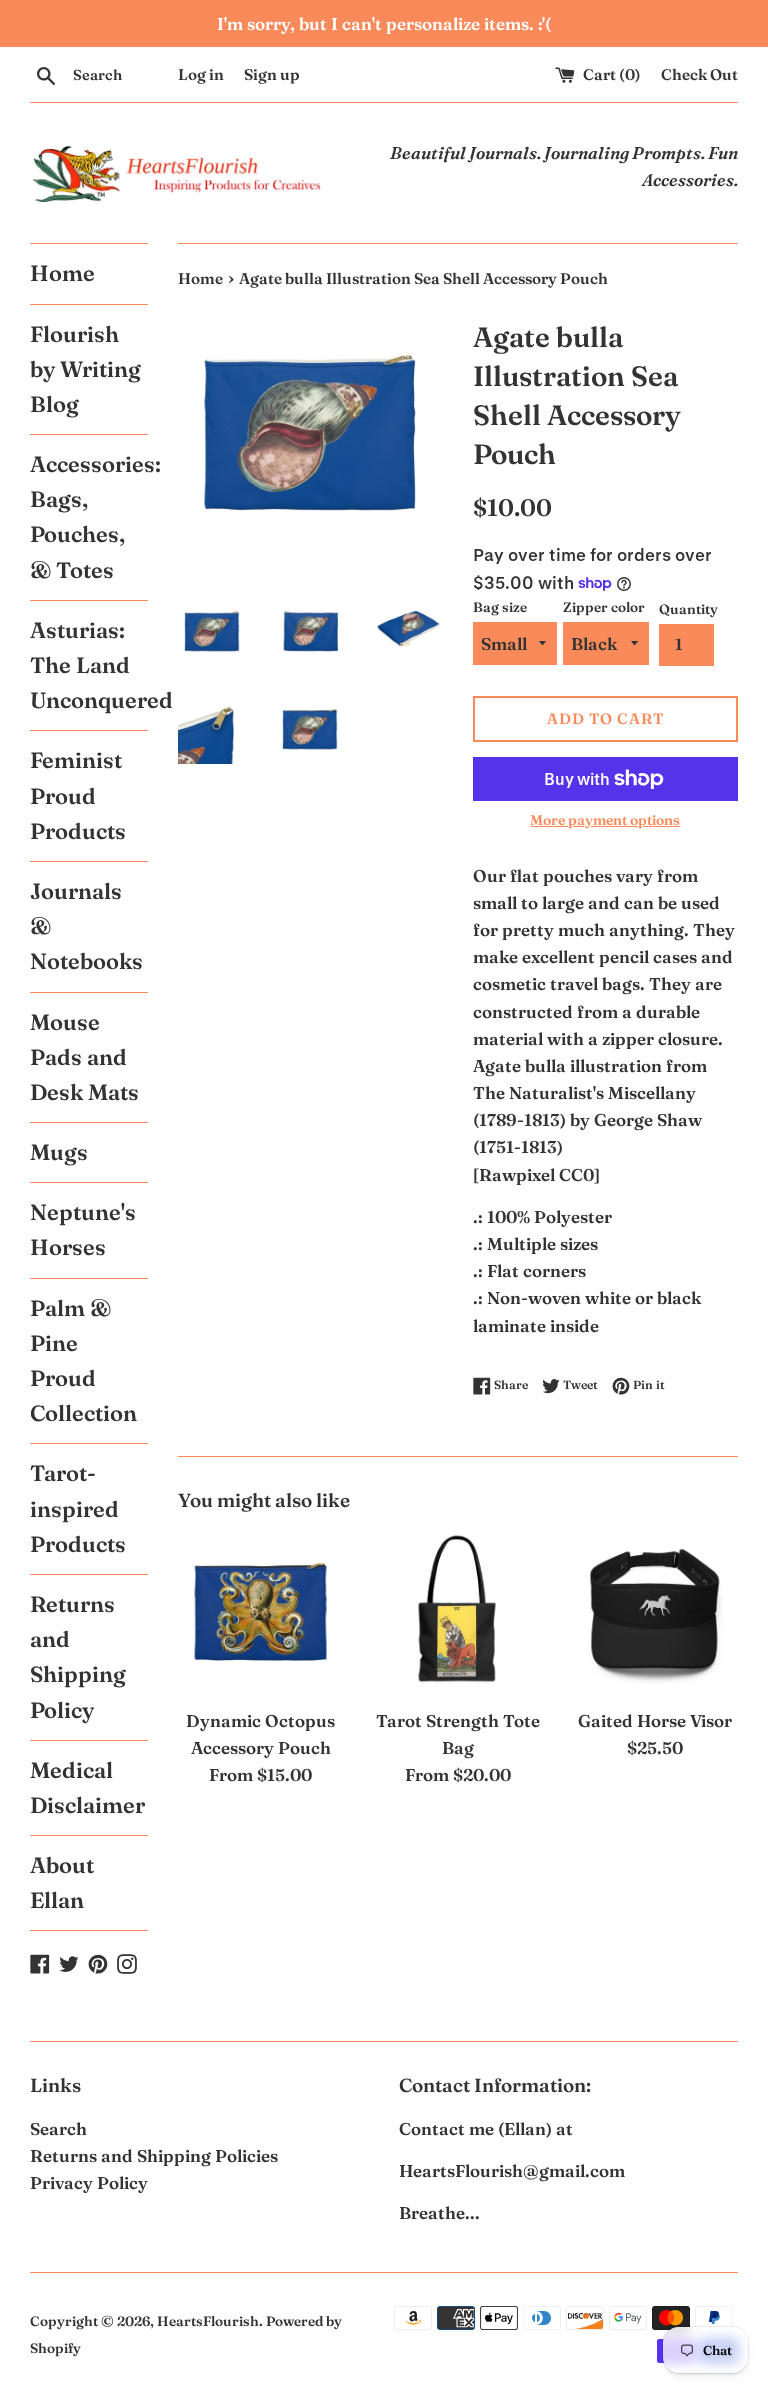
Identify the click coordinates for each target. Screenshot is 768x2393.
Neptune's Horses (83, 1229)
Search (58, 2128)
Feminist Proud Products (78, 795)
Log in (201, 74)
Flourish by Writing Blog (85, 369)
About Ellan (62, 1882)
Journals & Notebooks (86, 926)
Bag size (500, 607)
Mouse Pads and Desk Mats (84, 1057)
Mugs (59, 1152)
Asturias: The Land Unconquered (89, 665)
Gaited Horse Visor (655, 1720)
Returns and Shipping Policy (78, 1657)
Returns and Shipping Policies (154, 2155)
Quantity (688, 609)
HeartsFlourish (208, 2321)
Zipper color (604, 607)
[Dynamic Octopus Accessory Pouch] (261, 1613)
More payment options (605, 820)
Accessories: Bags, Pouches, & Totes (89, 517)
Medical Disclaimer (87, 1787)
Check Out (699, 74)
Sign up (272, 74)
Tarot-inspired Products (78, 1508)
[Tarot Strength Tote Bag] (457, 1613)
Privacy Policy (89, 2182)
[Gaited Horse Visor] (654, 1613)
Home (62, 273)
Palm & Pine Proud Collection (83, 1361)
